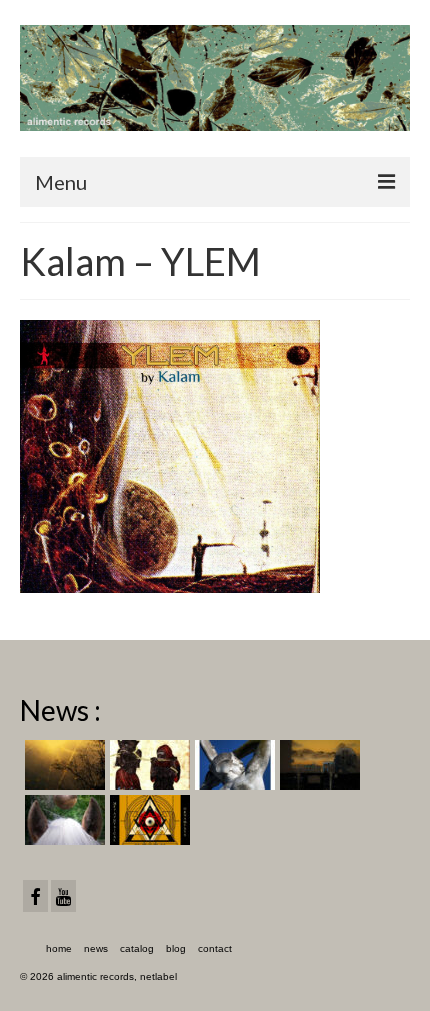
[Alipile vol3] (62, 765)
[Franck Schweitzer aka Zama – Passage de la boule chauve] (62, 820)
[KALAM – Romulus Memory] (232, 765)
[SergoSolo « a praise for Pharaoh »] (147, 765)
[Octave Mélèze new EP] (317, 765)
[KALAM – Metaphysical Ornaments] (147, 820)
